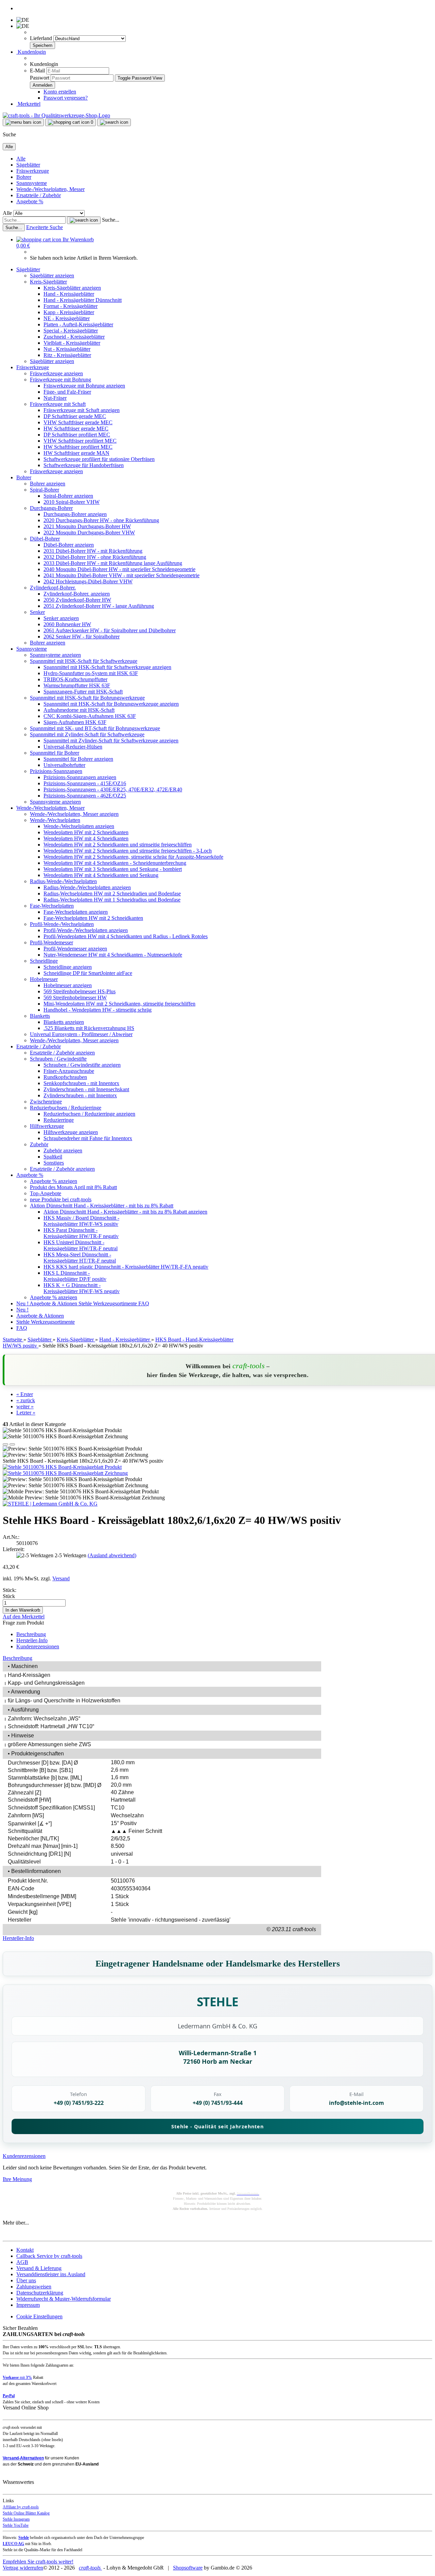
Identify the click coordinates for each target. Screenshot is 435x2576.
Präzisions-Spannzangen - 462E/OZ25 (85, 796)
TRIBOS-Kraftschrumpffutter (75, 679)
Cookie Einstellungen (39, 2316)
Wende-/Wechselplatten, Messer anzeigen (74, 814)
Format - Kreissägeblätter (71, 306)
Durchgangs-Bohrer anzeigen (75, 514)
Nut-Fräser (55, 398)
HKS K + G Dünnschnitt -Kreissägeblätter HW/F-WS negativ (82, 1288)
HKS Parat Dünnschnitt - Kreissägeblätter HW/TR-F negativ (81, 1233)
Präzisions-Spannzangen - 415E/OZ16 (85, 783)
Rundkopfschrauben (65, 1077)
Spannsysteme (32, 183)
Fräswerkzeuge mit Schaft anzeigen (82, 410)
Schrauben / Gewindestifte (58, 1059)
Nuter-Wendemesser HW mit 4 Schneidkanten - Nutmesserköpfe (113, 955)
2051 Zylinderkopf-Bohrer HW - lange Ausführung (99, 606)
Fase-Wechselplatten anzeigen (76, 912)
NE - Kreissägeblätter (67, 318)
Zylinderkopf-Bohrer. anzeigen (77, 594)
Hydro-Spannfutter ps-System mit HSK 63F (91, 673)
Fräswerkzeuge (33, 171)
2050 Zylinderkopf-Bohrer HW (77, 600)
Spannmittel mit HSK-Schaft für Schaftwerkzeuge (84, 661)
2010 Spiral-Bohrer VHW (72, 502)
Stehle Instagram (16, 2519)
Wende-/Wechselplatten (55, 820)
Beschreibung (31, 1634)
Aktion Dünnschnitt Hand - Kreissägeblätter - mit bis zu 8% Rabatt (102, 1206)
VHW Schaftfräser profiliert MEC (80, 441)
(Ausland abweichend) (112, 1555)
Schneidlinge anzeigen (68, 967)
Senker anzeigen (61, 618)
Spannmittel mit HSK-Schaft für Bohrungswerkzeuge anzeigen (111, 704)
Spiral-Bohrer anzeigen (68, 496)
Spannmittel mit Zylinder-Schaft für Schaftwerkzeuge (87, 734)
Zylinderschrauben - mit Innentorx (80, 1095)
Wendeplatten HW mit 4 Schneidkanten (86, 838)
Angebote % (30, 201)
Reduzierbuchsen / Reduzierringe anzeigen (89, 1114)
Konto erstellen (60, 92)
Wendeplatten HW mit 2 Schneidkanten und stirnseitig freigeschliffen (118, 845)
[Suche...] (84, 220)
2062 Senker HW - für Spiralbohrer (82, 637)
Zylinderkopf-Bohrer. (53, 588)
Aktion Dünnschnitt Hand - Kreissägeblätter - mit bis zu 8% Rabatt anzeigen (125, 1212)
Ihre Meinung (17, 2179)
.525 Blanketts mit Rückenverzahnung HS (89, 1028)
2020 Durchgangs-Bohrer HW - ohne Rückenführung (101, 520)
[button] (5, 1444)
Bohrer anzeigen (48, 484)
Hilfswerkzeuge (47, 1126)
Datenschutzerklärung (40, 2293)
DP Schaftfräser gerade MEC (75, 416)
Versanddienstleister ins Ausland (51, 2274)
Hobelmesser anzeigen (68, 985)
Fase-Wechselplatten (52, 906)
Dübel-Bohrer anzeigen (69, 545)
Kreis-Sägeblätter (48, 282)
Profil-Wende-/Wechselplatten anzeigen (86, 930)
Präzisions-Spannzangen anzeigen (80, 777)
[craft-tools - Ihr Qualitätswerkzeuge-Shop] (56, 115)
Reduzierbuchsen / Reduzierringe (66, 1108)
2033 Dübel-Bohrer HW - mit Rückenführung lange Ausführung (113, 563)
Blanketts (40, 1016)
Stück (9, 1596)
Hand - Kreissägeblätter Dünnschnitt (83, 300)
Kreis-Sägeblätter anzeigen (72, 288)
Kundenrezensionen (38, 1646)
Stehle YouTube (16, 2525)
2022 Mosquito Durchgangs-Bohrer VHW (89, 533)
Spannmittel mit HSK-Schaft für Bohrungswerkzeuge (87, 698)
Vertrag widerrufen (23, 2568)
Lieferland (42, 38)
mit (17, 2377)
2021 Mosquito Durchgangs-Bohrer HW (87, 526)
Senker (37, 612)
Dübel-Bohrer (45, 539)
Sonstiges (54, 1163)
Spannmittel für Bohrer (55, 753)
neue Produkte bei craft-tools (61, 1199)
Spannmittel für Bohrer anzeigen (78, 759)
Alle (21, 159)
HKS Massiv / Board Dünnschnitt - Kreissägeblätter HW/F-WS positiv (81, 1221)
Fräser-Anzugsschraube (69, 1071)
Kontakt (25, 2250)
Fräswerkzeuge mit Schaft (58, 404)
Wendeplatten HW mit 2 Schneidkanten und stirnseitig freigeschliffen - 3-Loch (128, 851)
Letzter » (26, 1413)
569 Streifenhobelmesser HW (75, 998)
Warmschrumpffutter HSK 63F (77, 685)
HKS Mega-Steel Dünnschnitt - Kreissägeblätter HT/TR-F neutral (80, 1258)
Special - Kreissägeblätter (71, 331)
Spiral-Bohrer (45, 490)
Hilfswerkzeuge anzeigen (71, 1132)
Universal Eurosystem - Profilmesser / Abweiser (81, 1034)
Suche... (111, 220)
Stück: (10, 1590)
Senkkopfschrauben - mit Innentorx (81, 1083)
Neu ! (23, 1303)
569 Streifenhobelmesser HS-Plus (80, 991)
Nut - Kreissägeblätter (67, 349)
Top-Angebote (46, 1193)
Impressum (28, 2305)
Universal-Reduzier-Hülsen (73, 747)
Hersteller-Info (32, 1640)
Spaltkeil (53, 1157)
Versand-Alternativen (23, 2458)
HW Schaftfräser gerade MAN (76, 453)
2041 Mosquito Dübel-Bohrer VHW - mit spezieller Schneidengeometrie (121, 575)
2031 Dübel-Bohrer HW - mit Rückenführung (93, 551)
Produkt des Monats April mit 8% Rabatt (73, 1187)
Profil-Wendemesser (51, 942)
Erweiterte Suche (45, 227)
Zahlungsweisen (34, 2287)
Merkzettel (28, 104)
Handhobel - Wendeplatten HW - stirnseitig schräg (98, 1010)
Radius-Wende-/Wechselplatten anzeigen (87, 887)
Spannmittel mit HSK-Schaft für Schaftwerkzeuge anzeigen (107, 667)
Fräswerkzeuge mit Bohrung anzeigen (84, 386)
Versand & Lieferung (39, 2268)
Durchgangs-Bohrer (51, 508)
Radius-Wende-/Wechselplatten (63, 881)
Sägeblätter (28, 165)
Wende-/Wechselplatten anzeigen (79, 826)
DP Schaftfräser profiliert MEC (77, 435)
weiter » (25, 1406)
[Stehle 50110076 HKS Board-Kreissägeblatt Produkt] (62, 1467)
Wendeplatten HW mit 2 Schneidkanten (86, 832)
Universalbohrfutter (64, 765)
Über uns (26, 2280)
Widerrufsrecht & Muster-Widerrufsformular (64, 2299)
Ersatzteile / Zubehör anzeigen (62, 1053)
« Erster (25, 1394)
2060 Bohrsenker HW (67, 624)
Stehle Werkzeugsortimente (108, 1303)
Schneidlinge (44, 961)
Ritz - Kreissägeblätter (67, 355)
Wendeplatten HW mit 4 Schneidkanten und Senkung (101, 875)
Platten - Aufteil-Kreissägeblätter (78, 324)
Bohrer (24, 177)
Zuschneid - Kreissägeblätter (74, 337)
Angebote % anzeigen (54, 1181)
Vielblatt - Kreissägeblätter (72, 343)
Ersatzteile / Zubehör (39, 195)
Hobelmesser (44, 979)
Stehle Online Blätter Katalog (26, 2513)
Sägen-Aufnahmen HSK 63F (75, 722)
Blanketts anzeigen (64, 1022)
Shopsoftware (188, 2568)
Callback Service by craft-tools (49, 2256)
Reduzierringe (59, 1120)
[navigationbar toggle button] (23, 122)
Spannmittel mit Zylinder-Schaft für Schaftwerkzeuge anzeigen (111, 741)
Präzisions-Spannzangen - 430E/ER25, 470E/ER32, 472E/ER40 (113, 789)
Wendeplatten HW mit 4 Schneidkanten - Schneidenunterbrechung (115, 863)
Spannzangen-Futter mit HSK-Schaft (83, 692)
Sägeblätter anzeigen (52, 276)
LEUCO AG (13, 2544)
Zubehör (39, 1144)
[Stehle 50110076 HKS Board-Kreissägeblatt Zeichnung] (65, 1473)
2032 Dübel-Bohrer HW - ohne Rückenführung (95, 557)
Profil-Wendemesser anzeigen (75, 949)
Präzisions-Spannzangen (56, 771)
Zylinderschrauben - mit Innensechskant (86, 1089)
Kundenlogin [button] (31, 52)
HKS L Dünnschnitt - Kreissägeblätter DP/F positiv (75, 1276)
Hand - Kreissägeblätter (69, 294)
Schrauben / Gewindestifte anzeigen (82, 1065)
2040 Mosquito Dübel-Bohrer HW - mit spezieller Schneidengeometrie (119, 569)
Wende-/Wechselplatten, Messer (50, 189)
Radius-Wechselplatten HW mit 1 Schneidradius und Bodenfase (112, 900)
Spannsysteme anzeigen (55, 655)
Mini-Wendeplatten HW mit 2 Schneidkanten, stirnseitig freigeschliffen (119, 1004)
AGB (22, 2262)
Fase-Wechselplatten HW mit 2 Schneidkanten (93, 918)
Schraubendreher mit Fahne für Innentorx (88, 1138)
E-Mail (37, 71)
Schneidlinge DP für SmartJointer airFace (88, 973)
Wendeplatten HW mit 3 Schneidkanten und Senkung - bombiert (113, 869)
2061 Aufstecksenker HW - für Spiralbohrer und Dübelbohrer (110, 630)
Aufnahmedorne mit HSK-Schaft (79, 710)
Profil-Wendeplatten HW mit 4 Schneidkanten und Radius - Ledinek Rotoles (126, 936)
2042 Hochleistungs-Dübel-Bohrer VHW (88, 581)
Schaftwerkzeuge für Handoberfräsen (84, 465)
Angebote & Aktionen (54, 1303)
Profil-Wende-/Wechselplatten (62, 924)
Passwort (40, 78)
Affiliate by (21, 2507)
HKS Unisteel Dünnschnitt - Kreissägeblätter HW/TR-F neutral (81, 1245)
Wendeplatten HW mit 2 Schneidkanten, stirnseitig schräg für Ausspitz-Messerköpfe (133, 857)
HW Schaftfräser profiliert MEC (78, 447)
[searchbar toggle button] (114, 122)
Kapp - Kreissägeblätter (69, 312)
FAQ (144, 1303)
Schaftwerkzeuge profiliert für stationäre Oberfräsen (99, 459)
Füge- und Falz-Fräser (67, 392)
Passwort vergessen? (66, 98)
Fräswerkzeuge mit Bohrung (60, 380)
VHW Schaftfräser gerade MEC (78, 422)
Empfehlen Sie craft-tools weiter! (38, 2562)
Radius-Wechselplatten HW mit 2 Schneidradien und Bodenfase (112, 894)
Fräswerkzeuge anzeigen (56, 373)
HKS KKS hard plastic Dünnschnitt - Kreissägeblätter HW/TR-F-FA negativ (126, 1267)
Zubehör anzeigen (63, 1150)
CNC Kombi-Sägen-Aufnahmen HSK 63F (90, 716)
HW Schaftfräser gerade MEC (76, 428)
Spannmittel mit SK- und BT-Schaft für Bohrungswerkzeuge (95, 728)
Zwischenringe (46, 1102)
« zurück (26, 1400)
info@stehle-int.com (356, 2103)
